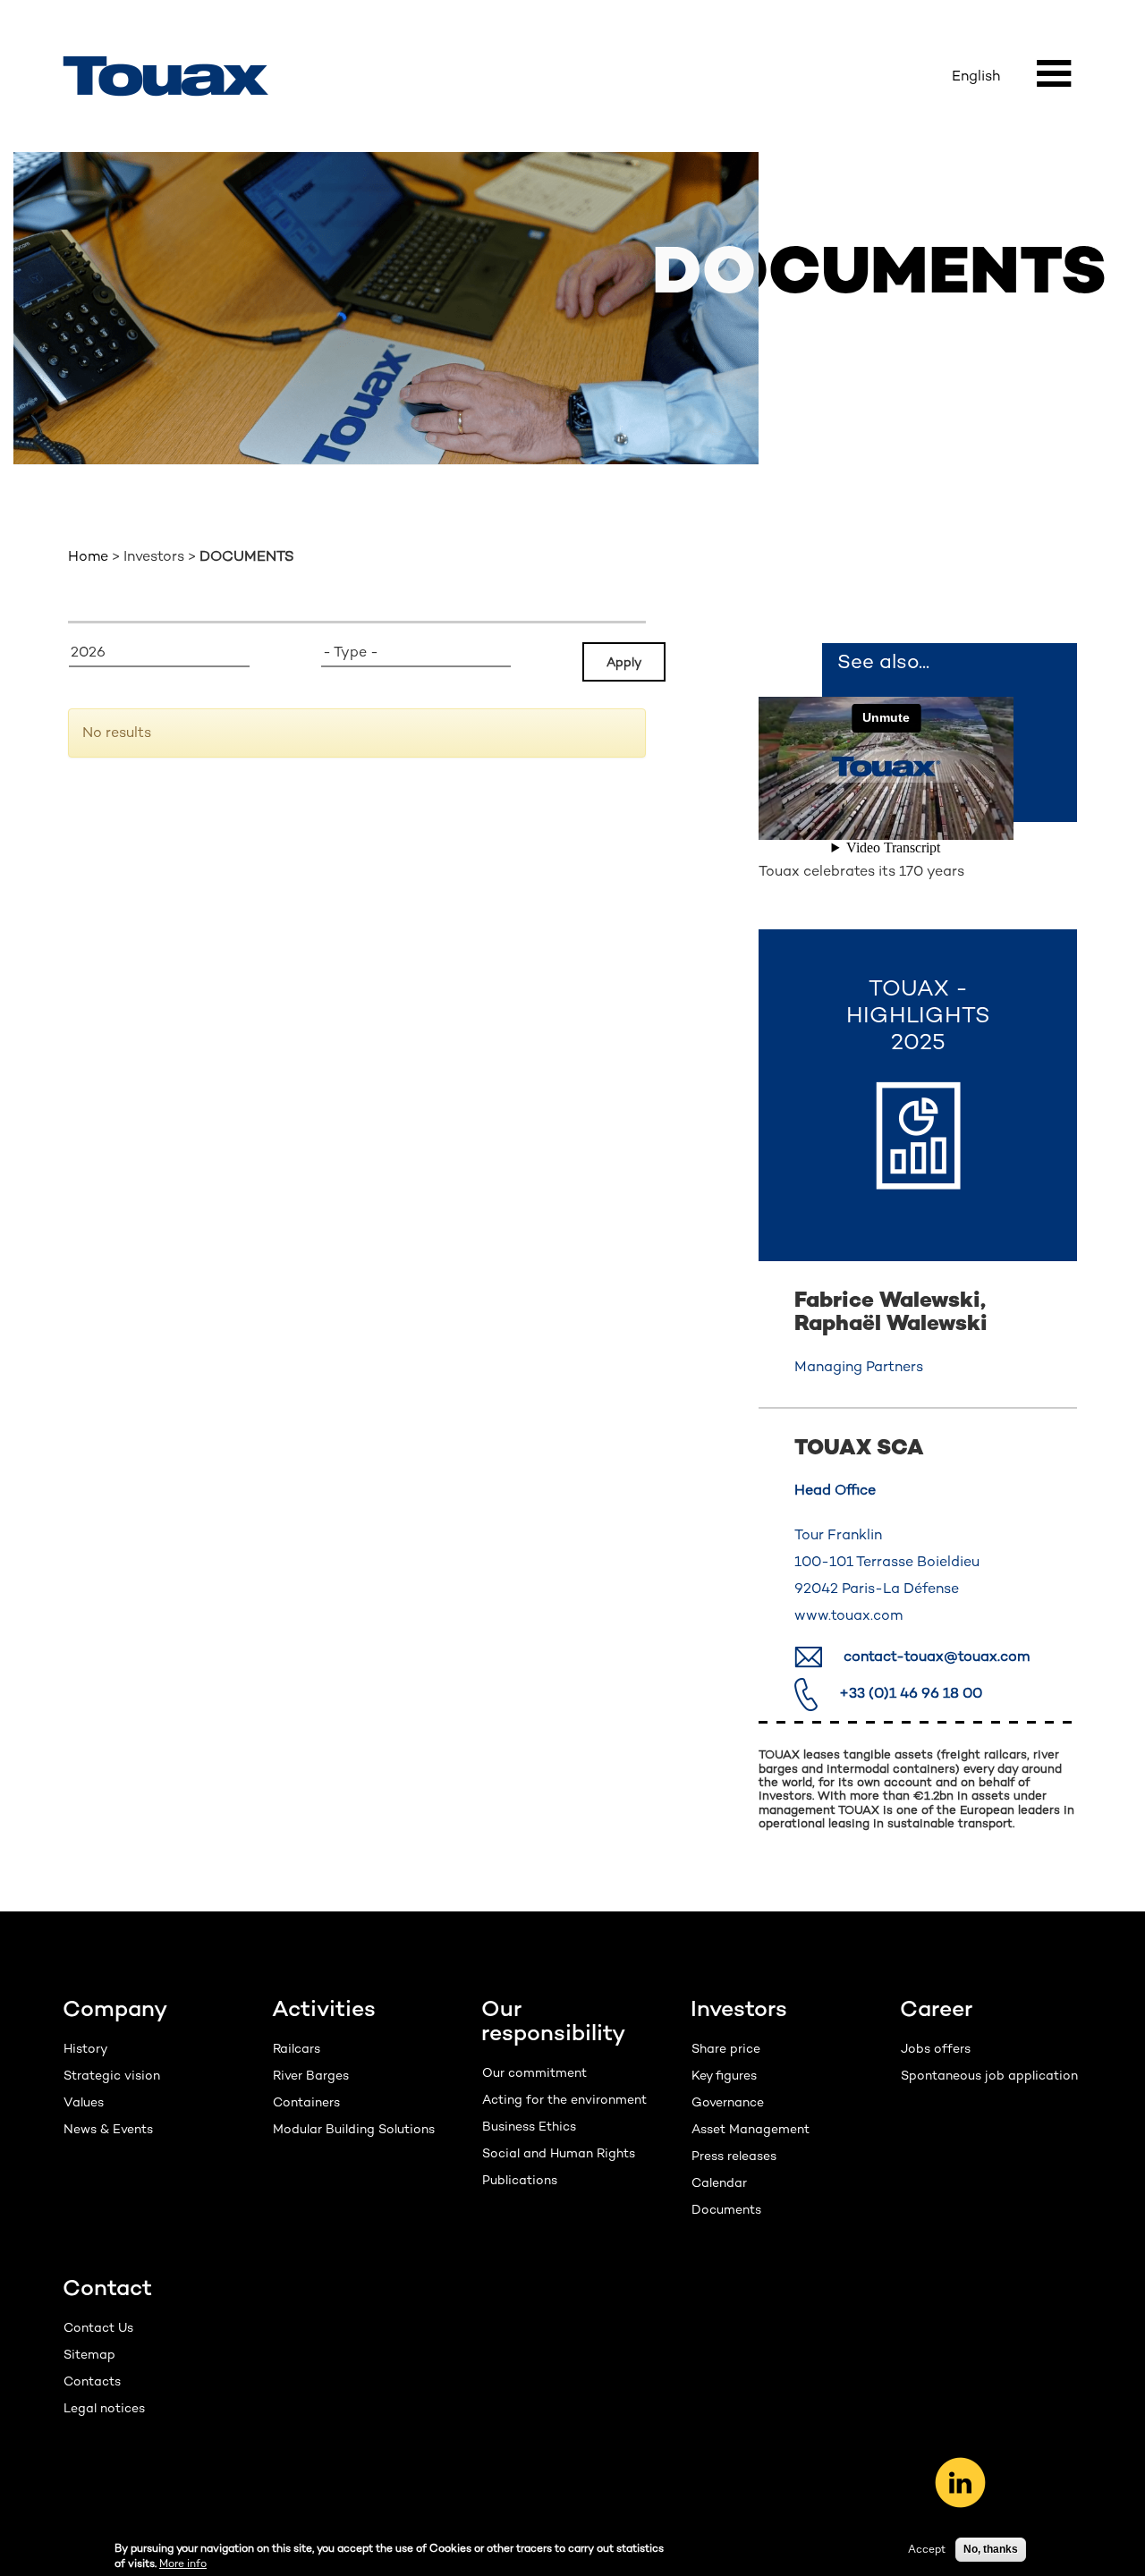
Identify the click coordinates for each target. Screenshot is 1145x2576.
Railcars (297, 2048)
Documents (726, 2209)
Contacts (92, 2381)
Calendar (719, 2182)
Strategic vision (112, 2075)
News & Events (108, 2129)
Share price (726, 2048)
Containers (306, 2102)
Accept (927, 2549)
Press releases (734, 2156)
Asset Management (751, 2129)
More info (183, 2563)
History (85, 2048)
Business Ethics (529, 2126)
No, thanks (991, 2549)
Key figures (724, 2075)
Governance (728, 2102)
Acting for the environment (564, 2099)
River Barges (311, 2075)
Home (88, 556)
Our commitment (534, 2072)
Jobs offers (936, 2048)
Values (84, 2102)
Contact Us (98, 2327)
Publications (520, 2180)
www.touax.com (848, 1615)
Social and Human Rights (559, 2153)
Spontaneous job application (989, 2075)
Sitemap (89, 2354)
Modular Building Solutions (354, 2129)
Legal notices (104, 2408)
